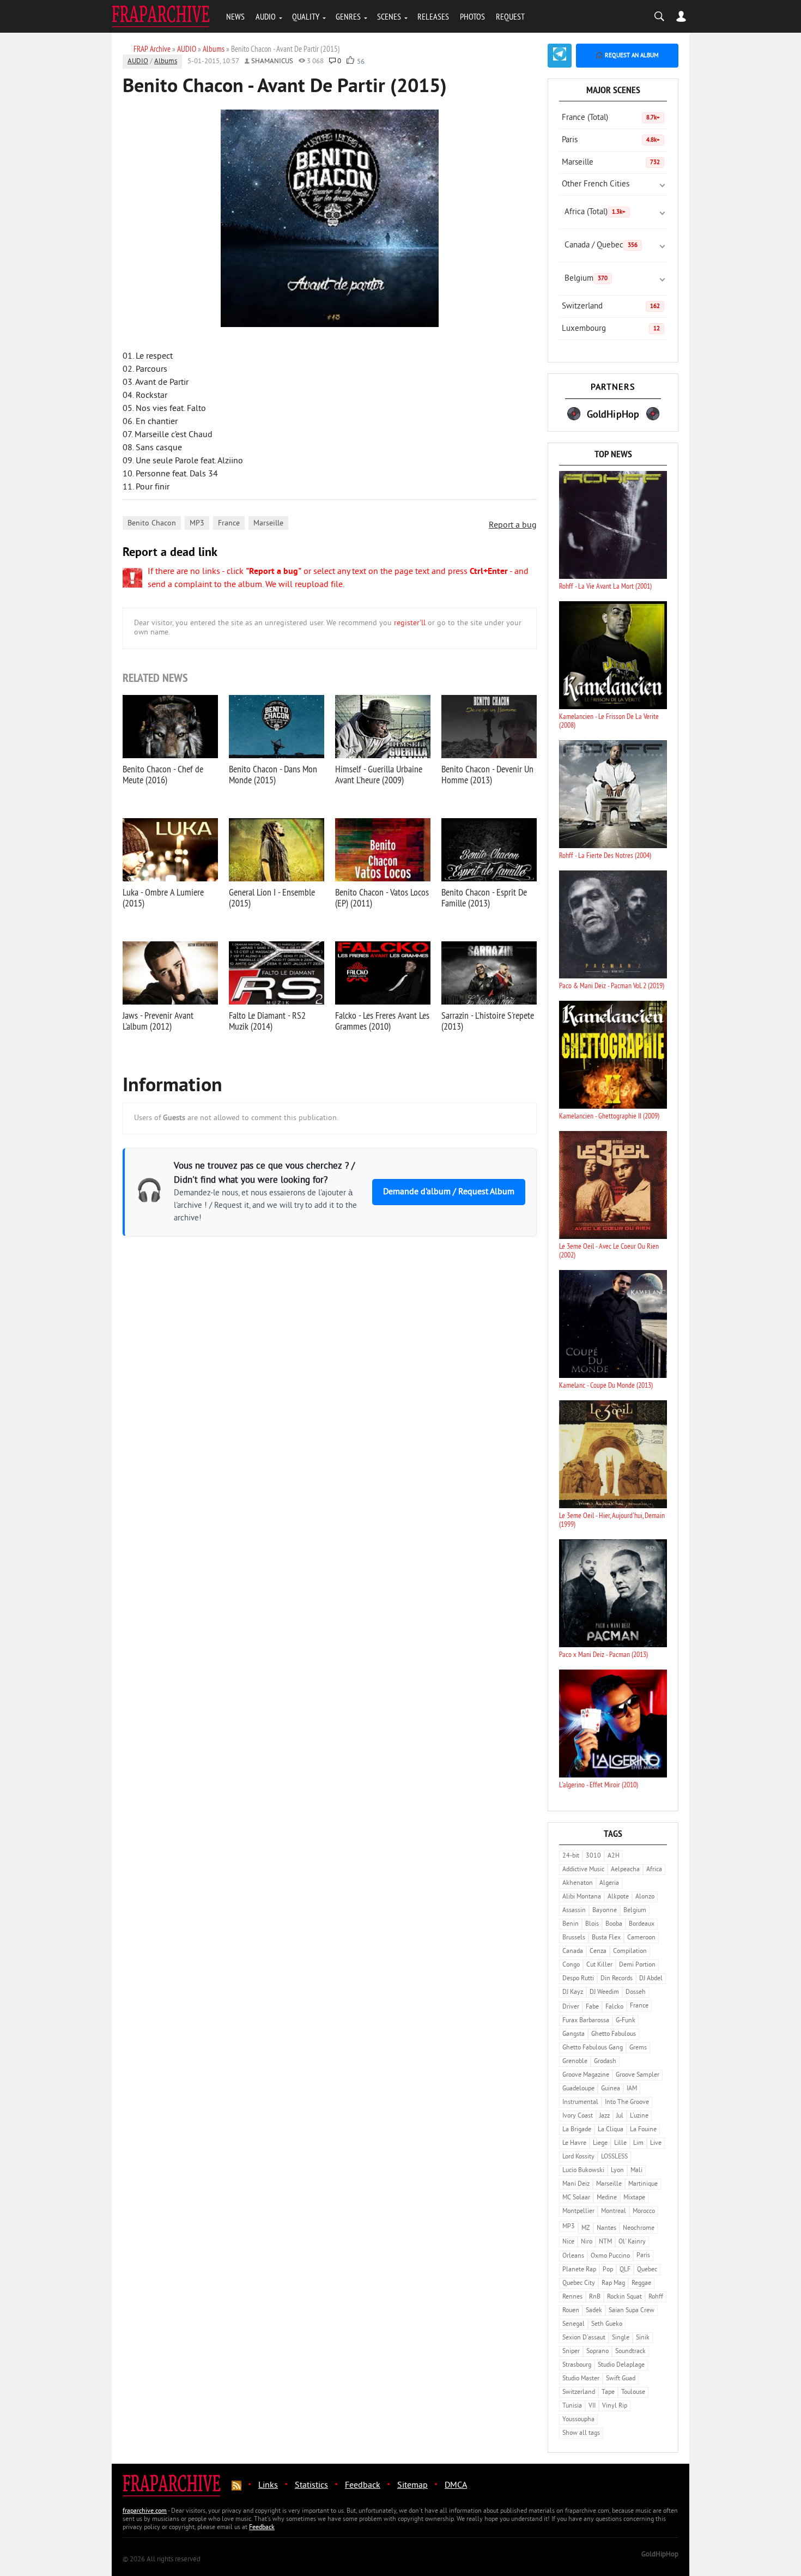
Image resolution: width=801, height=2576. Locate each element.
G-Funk (626, 2021)
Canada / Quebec (601, 246)
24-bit (571, 1856)
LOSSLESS (614, 2157)
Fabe (592, 2007)
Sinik (643, 2338)
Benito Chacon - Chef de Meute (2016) (163, 774)
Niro (587, 2242)
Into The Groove (627, 2103)
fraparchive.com (145, 2511)
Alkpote (618, 1897)
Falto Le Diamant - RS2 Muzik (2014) (267, 1021)
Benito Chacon (152, 524)
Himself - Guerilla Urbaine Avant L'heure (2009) (379, 774)
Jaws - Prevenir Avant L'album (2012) (158, 1021)
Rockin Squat (624, 2297)
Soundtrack (630, 2352)
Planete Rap (579, 2270)
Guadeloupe (578, 2089)
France (229, 524)
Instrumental (580, 2103)
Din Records (617, 1979)
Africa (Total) (595, 212)
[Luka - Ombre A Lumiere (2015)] (170, 850)
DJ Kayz (573, 1993)
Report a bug (513, 525)
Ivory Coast (578, 2116)
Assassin (574, 1911)
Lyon (617, 2171)
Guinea (611, 2089)
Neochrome (639, 2229)
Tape (608, 2393)
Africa (654, 1870)
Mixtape (634, 2198)
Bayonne (605, 1911)
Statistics (311, 2486)
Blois (592, 1924)
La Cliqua (611, 2130)
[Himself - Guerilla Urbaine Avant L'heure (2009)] (383, 727)
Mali (636, 2171)
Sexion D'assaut (584, 2338)
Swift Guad (621, 2379)
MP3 (197, 524)
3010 (593, 1856)
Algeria (609, 1883)
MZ (586, 2229)
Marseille (268, 524)
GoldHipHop (660, 2555)
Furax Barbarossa (586, 2021)
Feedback (363, 2486)
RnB (595, 2297)
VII (592, 2406)
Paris (611, 140)
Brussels (574, 1938)
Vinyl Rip (615, 2406)
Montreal (614, 2212)
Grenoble (575, 2062)
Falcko (614, 2007)
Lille (620, 2143)
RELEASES (433, 16)
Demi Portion (637, 1965)
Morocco (644, 2212)
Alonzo (645, 1897)
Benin (571, 1924)
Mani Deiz (576, 2184)
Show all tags (581, 2433)
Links (268, 2486)
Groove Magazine (586, 2075)
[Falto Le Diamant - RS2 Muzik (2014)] (277, 973)
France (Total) (611, 118)
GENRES (348, 16)
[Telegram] (560, 56)
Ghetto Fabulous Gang (593, 2048)
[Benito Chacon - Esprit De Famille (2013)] (489, 850)
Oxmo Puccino (610, 2256)
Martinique (643, 2184)
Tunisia (572, 2406)
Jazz (605, 2116)
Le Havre (574, 2143)
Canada (573, 1952)
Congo (571, 1965)
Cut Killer (599, 1965)
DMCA (456, 2486)
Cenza (598, 1952)
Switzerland (611, 307)
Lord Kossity (578, 2157)
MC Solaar (576, 2198)
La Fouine (643, 2130)
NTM (605, 2242)
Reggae (641, 2284)
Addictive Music (583, 1870)
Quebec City (579, 2284)
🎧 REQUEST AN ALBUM (627, 56)
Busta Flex (606, 1938)
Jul (620, 2116)
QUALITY (306, 16)
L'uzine (639, 2116)
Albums (166, 62)
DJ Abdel (651, 1979)
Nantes (606, 2229)
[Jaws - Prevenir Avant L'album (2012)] (170, 973)
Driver (571, 2007)
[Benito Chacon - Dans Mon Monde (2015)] (277, 727)
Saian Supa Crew (632, 2311)
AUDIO (266, 16)
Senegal (574, 2324)
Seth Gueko (607, 2324)
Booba (614, 1924)
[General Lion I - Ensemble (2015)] (277, 850)
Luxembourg (611, 329)
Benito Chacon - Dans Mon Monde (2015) (273, 774)
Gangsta (574, 2034)
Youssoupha (578, 2420)
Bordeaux (642, 1924)
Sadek (594, 2311)
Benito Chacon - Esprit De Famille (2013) (484, 897)
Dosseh (636, 1993)
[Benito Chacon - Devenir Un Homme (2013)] (489, 727)
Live (656, 2143)
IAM (632, 2089)
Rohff (656, 2297)
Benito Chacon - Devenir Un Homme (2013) (487, 774)
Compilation (630, 1952)
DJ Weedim (604, 1993)
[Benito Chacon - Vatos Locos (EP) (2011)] (383, 850)
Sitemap (412, 2486)
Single (621, 2338)
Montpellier (578, 2212)
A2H (614, 1856)
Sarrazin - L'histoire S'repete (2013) (488, 1021)
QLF (625, 2270)
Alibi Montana (582, 1897)
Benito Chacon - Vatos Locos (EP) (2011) (382, 897)
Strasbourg (577, 2365)
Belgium (586, 279)
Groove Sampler (638, 2075)
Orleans (573, 2256)
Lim (638, 2143)
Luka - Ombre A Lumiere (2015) (163, 897)
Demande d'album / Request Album (449, 1192)
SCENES (389, 16)
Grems (638, 2048)
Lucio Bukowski (583, 2171)
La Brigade (577, 2130)
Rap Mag (613, 2284)
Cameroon (641, 1938)
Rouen (571, 2311)
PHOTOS (472, 16)
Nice (568, 2242)
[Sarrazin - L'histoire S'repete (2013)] (489, 973)
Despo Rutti (578, 1979)
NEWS (235, 16)
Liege (600, 2143)
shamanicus (272, 62)
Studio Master (581, 2379)
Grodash (605, 2062)
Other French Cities (596, 185)
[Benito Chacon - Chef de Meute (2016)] (170, 727)
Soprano (597, 2352)
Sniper (571, 2352)
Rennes (572, 2297)
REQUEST (510, 16)
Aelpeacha (625, 1870)
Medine (607, 2198)
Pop (608, 2270)
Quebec (647, 2270)
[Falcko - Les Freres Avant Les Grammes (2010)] (383, 973)
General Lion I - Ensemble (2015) (272, 897)
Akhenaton (578, 1883)
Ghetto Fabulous (614, 2034)
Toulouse (633, 2393)
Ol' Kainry (632, 2242)
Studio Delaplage (621, 2365)
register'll (410, 623)
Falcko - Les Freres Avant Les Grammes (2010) (382, 1021)
